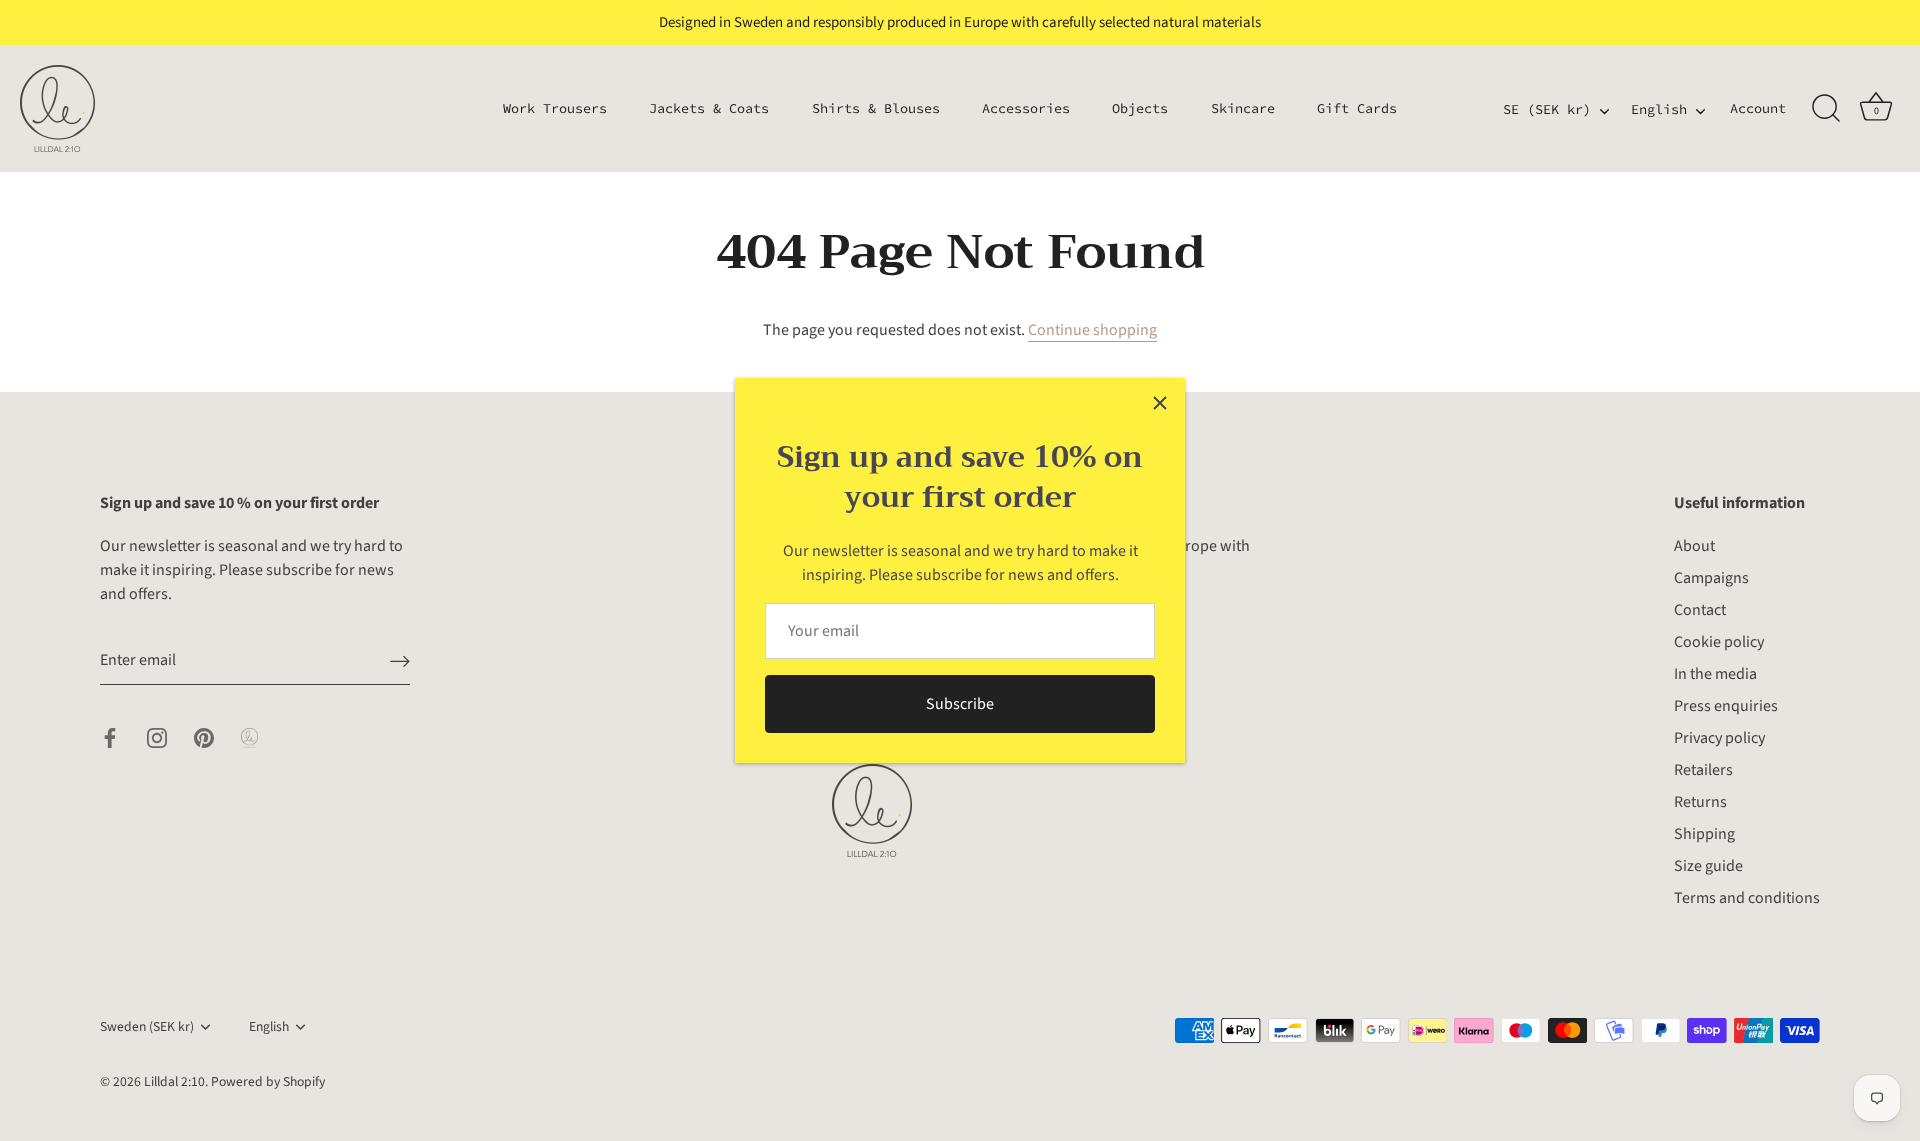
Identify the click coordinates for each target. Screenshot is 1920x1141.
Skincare (1243, 108)
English (1659, 110)
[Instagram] (157, 737)
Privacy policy (1719, 738)
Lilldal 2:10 (174, 1081)
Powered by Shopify (268, 1081)
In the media (1715, 674)
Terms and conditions (1747, 898)
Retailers (1703, 770)
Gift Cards (1357, 108)
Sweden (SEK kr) (147, 1026)
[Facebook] (110, 737)
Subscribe (960, 704)
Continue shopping (1092, 330)
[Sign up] (400, 660)
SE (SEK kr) (1547, 110)
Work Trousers (555, 108)
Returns (1700, 802)
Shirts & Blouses (876, 108)
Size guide (1708, 866)
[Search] (1826, 109)
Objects (1140, 108)
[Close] (1160, 403)
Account (1758, 108)
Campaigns (1711, 578)
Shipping (1704, 834)
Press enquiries (1726, 706)
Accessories (1026, 108)
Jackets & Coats (709, 108)
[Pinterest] (204, 737)
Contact (1700, 610)
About (1694, 546)
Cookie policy (1719, 642)
